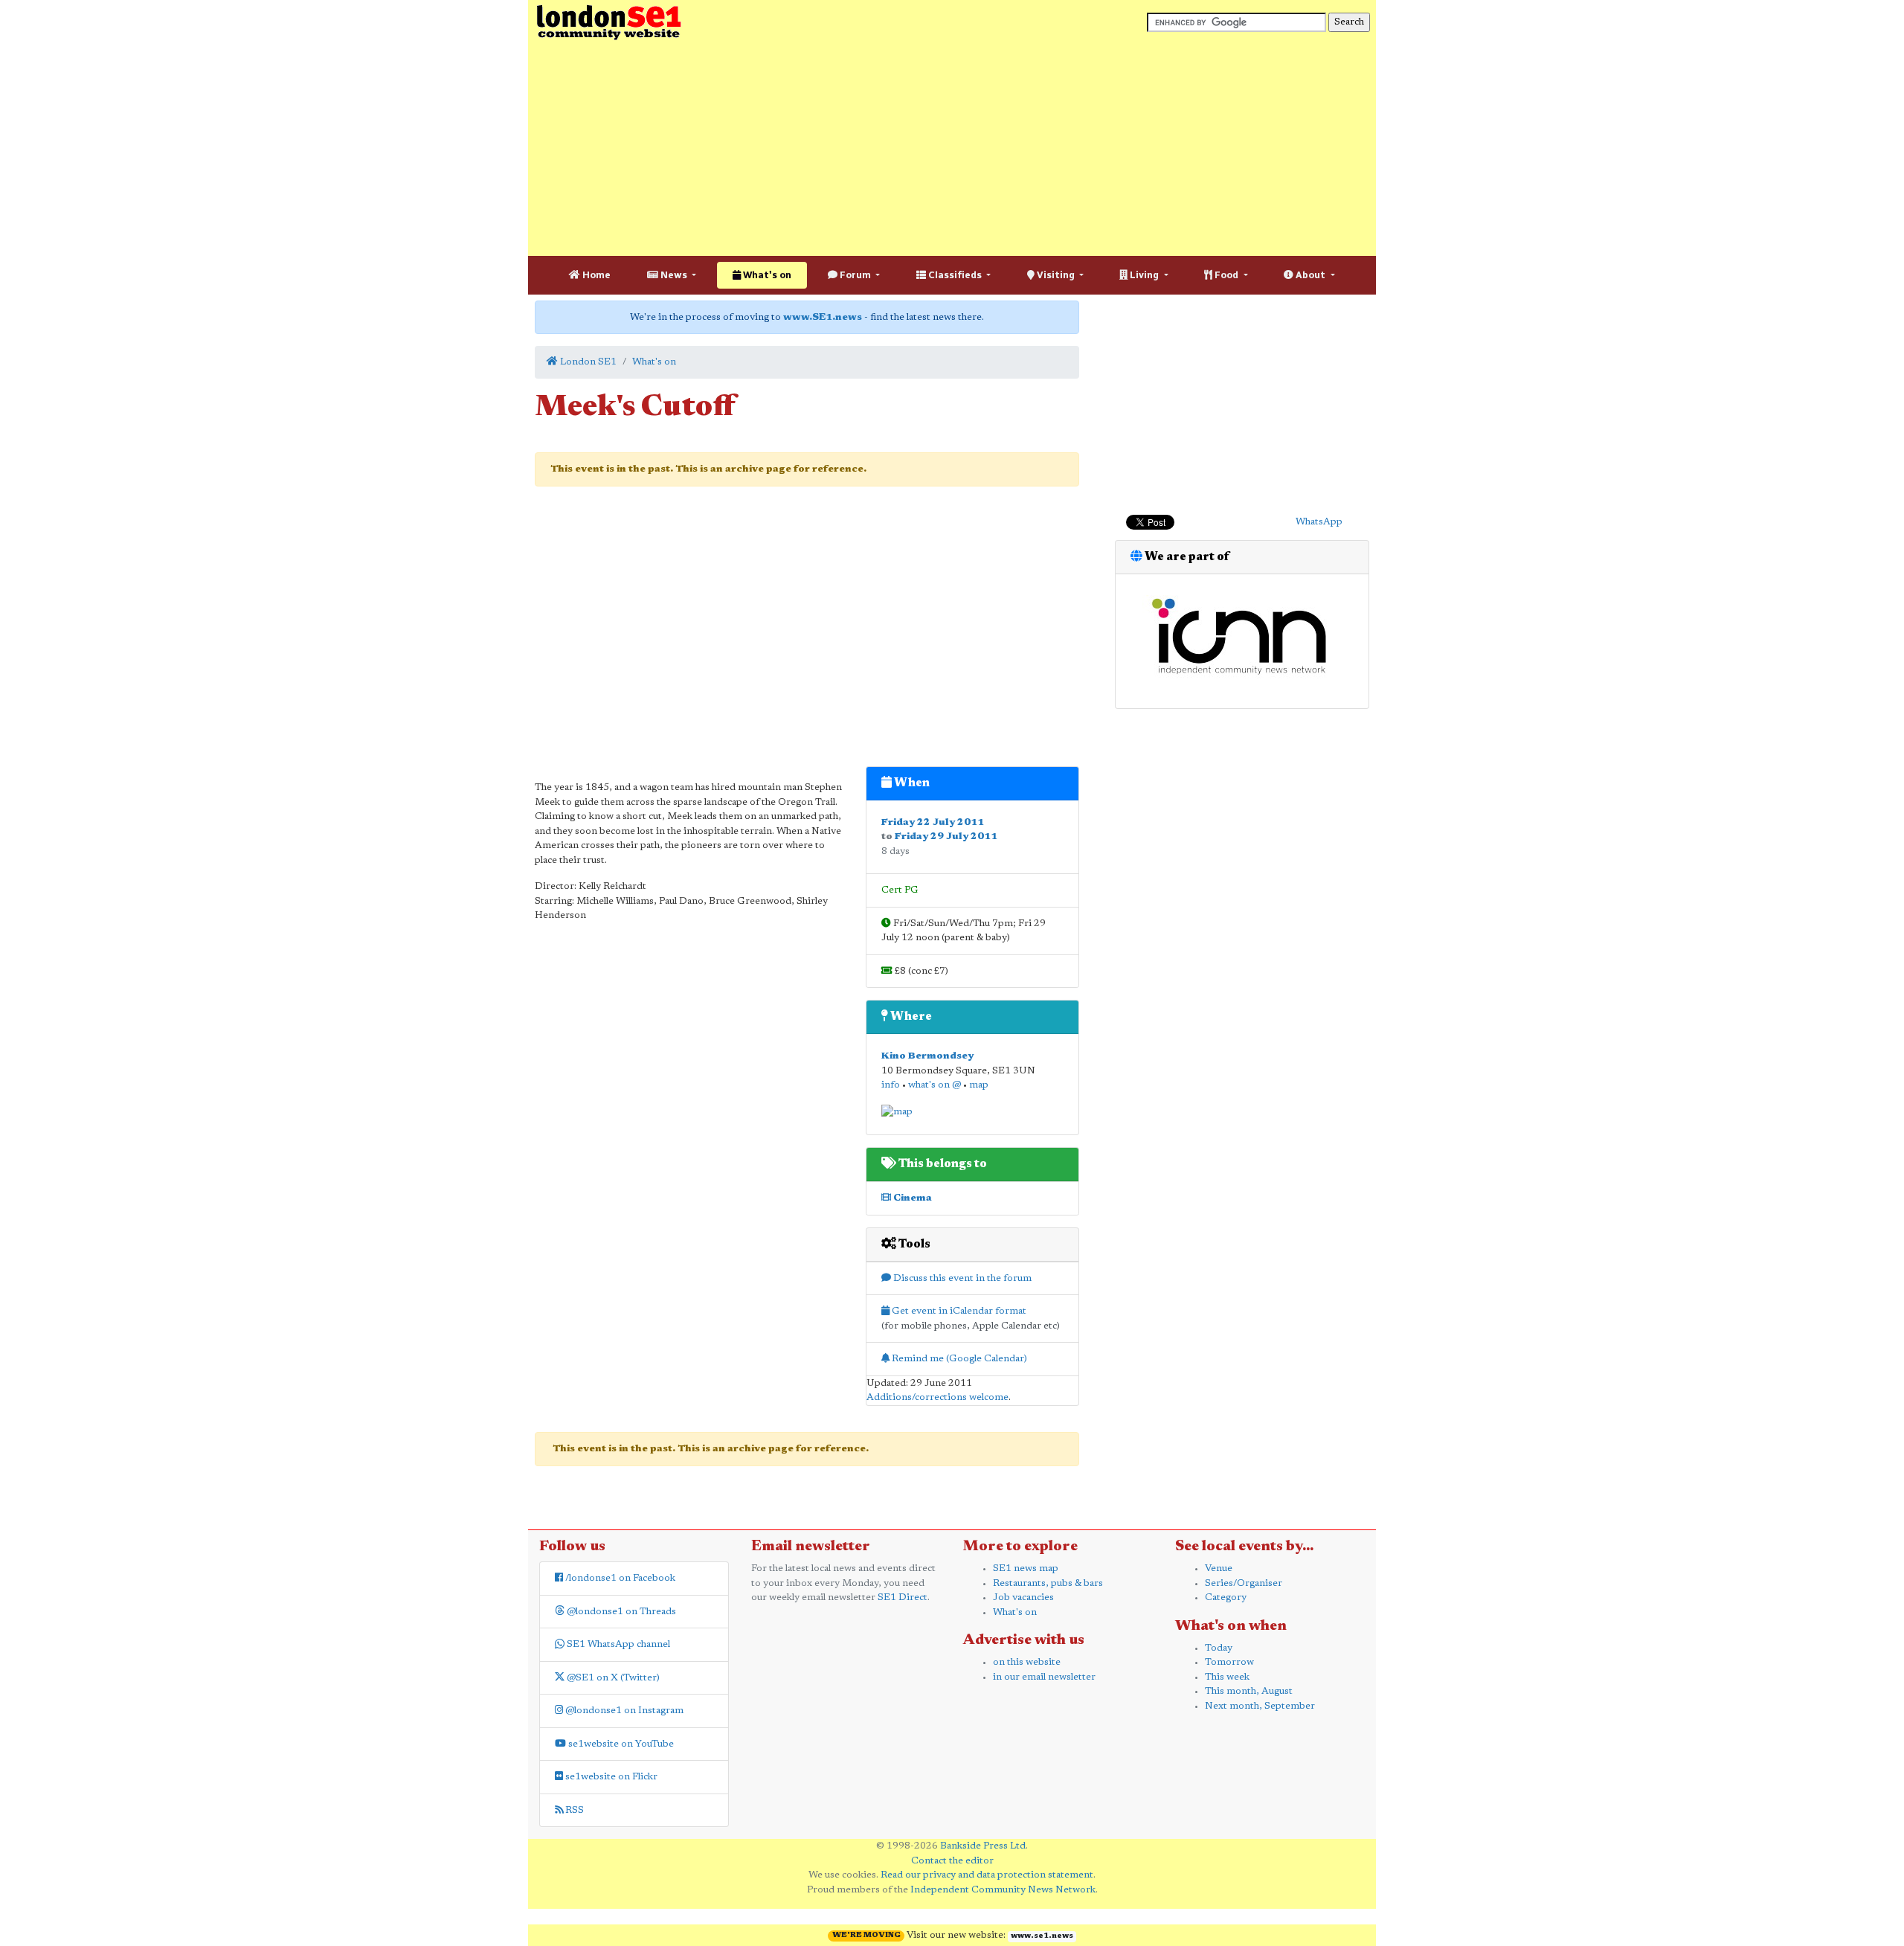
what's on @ (935, 1085)
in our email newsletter (1044, 1677)
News (674, 275)
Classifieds (955, 275)
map (979, 1085)
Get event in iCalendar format (958, 1311)
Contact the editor (952, 1861)
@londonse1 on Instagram (623, 1711)
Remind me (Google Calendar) (958, 1359)
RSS (573, 1810)
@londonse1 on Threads (620, 1612)
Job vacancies (1023, 1597)
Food (1226, 275)
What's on (766, 275)
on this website (1027, 1662)
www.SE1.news (823, 317)
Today (1219, 1648)
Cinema (911, 1198)
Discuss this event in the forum (961, 1278)
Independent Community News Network (1003, 1890)
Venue (1219, 1568)
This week (1227, 1677)
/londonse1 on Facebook (619, 1578)
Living (1144, 275)
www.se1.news (1042, 1936)
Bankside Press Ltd (983, 1846)
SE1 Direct (903, 1597)
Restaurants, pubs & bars (1048, 1583)
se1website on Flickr (610, 1777)
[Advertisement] (952, 149)
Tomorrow (1229, 1662)
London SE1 (587, 362)
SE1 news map (1026, 1568)
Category (1226, 1597)
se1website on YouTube (620, 1744)
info (891, 1085)
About (1310, 275)
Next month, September (1260, 1706)
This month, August (1249, 1691)
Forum (855, 275)
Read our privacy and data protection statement (987, 1875)
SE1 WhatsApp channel (617, 1644)
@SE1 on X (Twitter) (612, 1678)
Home (595, 275)
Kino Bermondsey (927, 1056)
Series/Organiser (1244, 1583)
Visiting (1056, 275)
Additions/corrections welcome (937, 1397)
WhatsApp (1319, 522)
